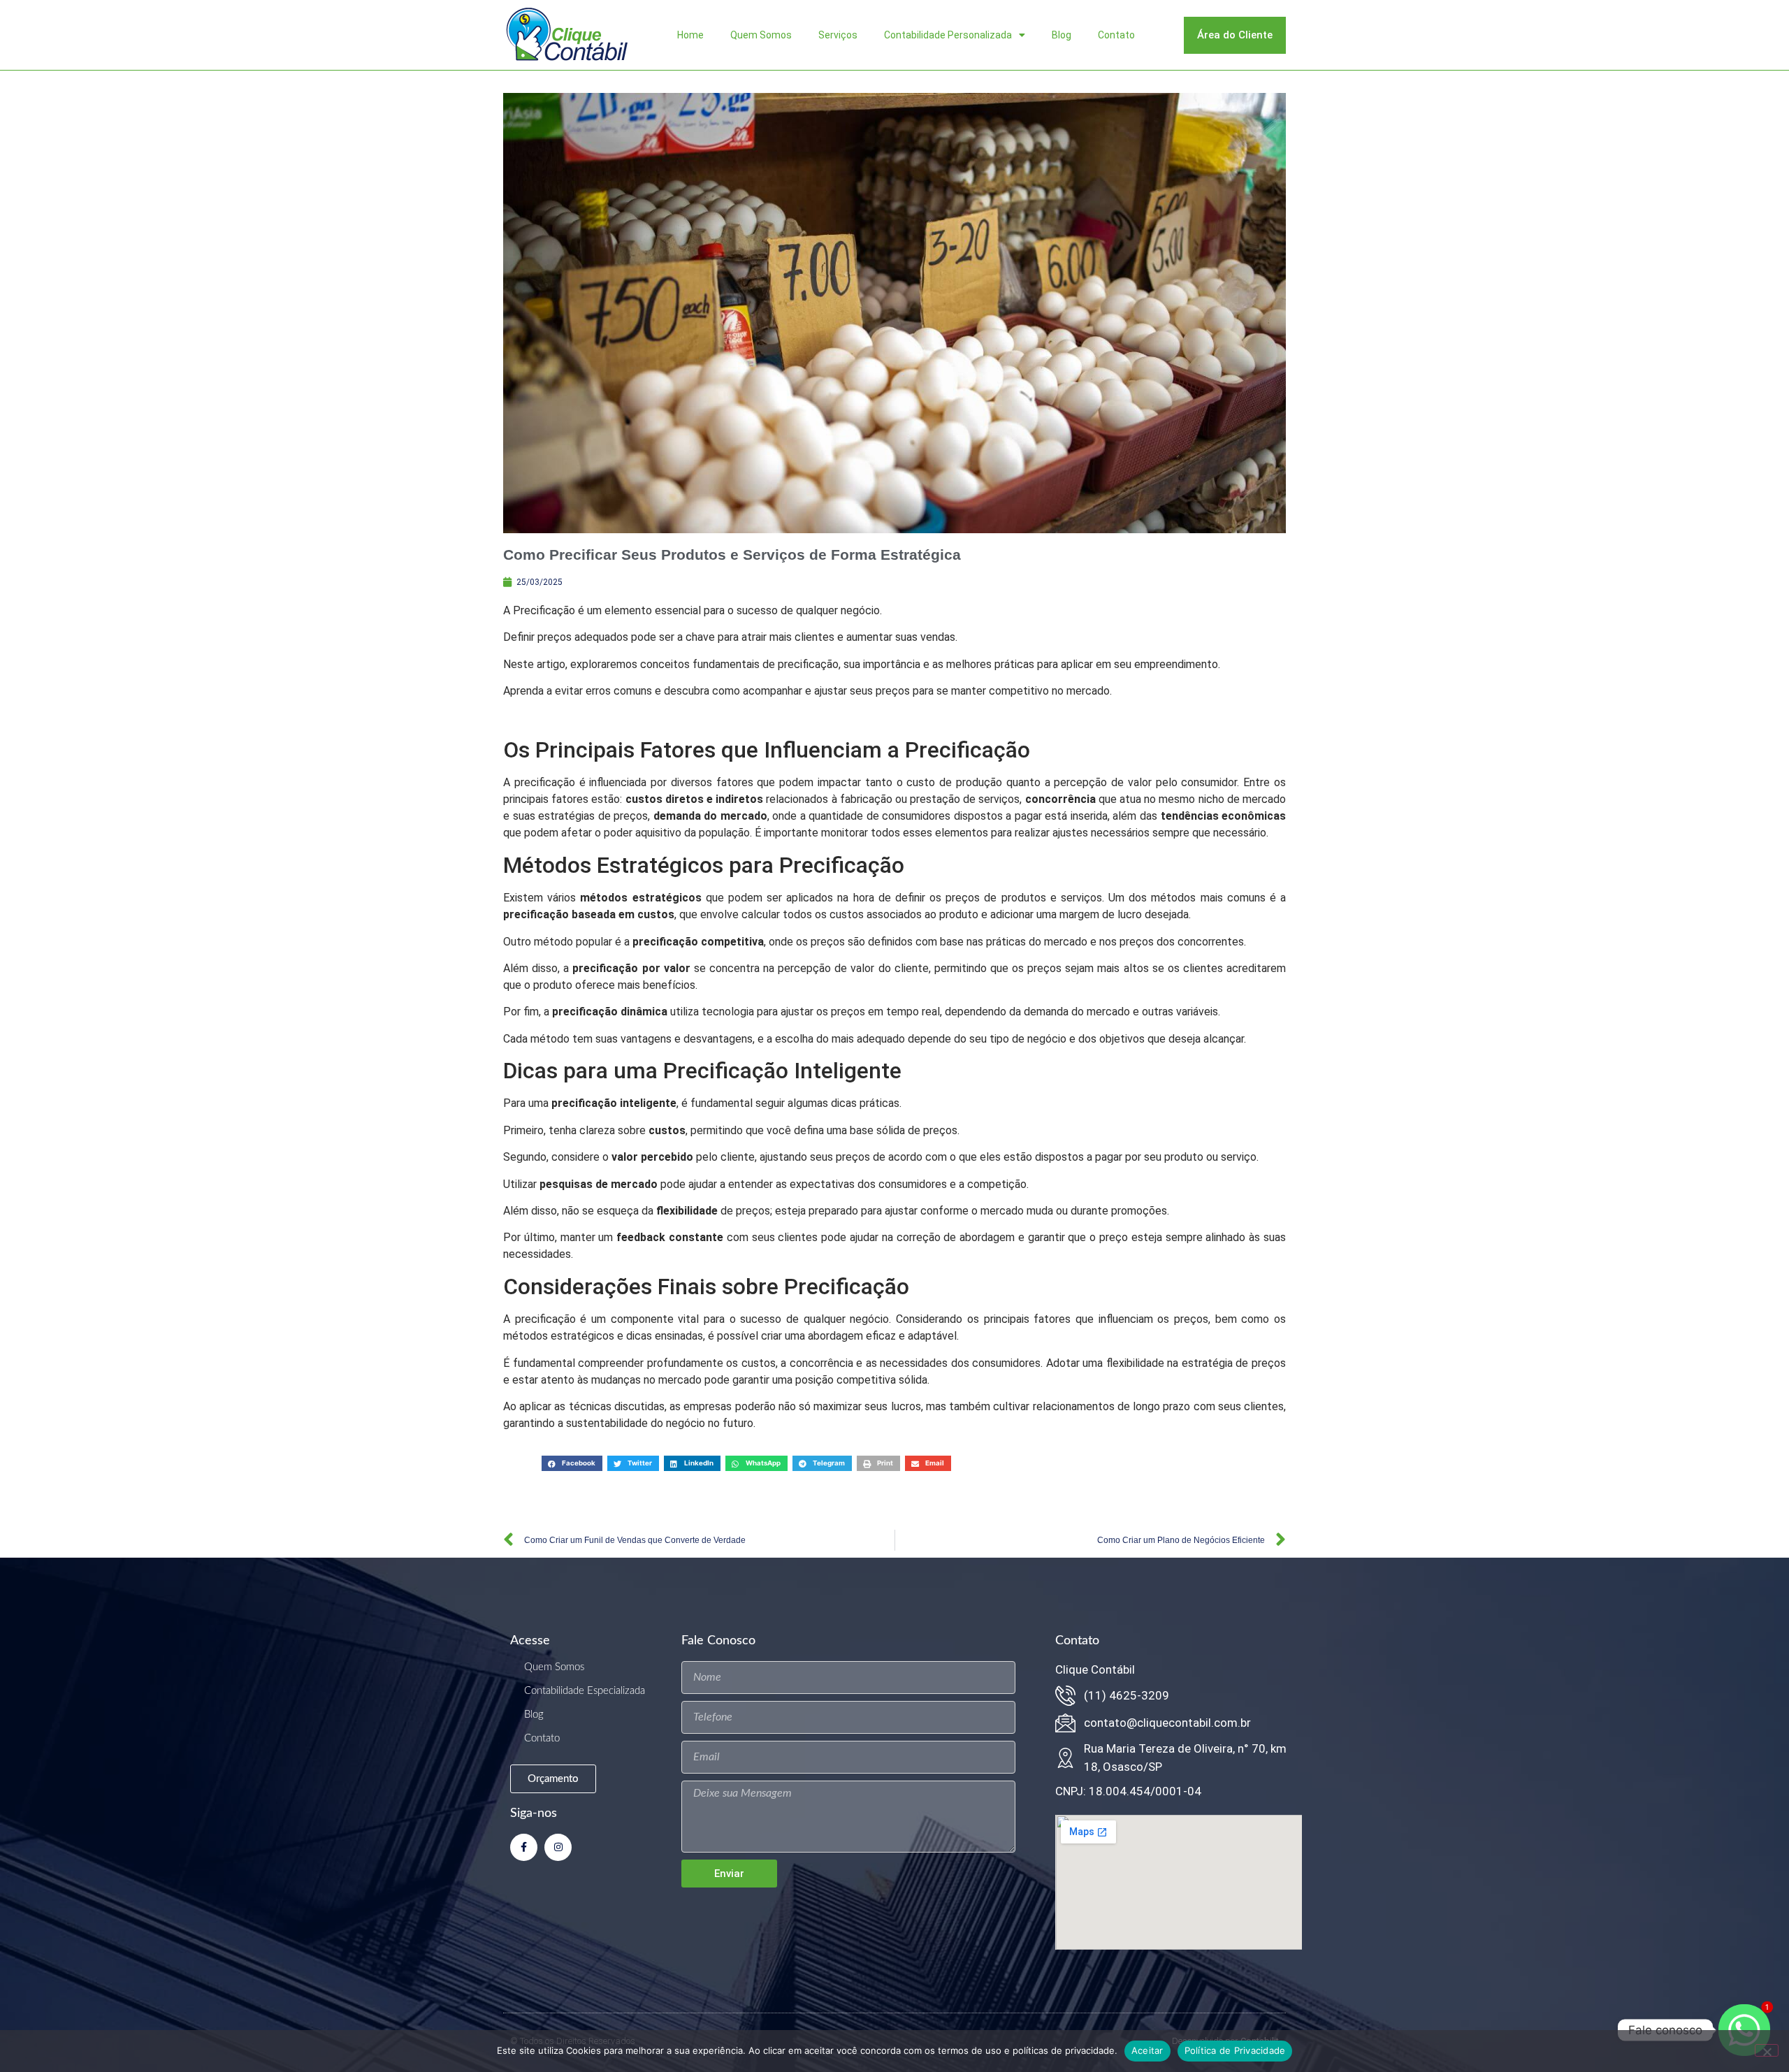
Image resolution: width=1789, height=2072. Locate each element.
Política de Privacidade (1235, 2050)
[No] (1767, 2050)
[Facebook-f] (524, 1847)
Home (690, 35)
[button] (572, 1463)
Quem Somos (761, 35)
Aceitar (1147, 2050)
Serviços (838, 35)
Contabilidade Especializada (585, 1691)
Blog (1062, 35)
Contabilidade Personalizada (948, 35)
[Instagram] (558, 1847)
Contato (1116, 35)
